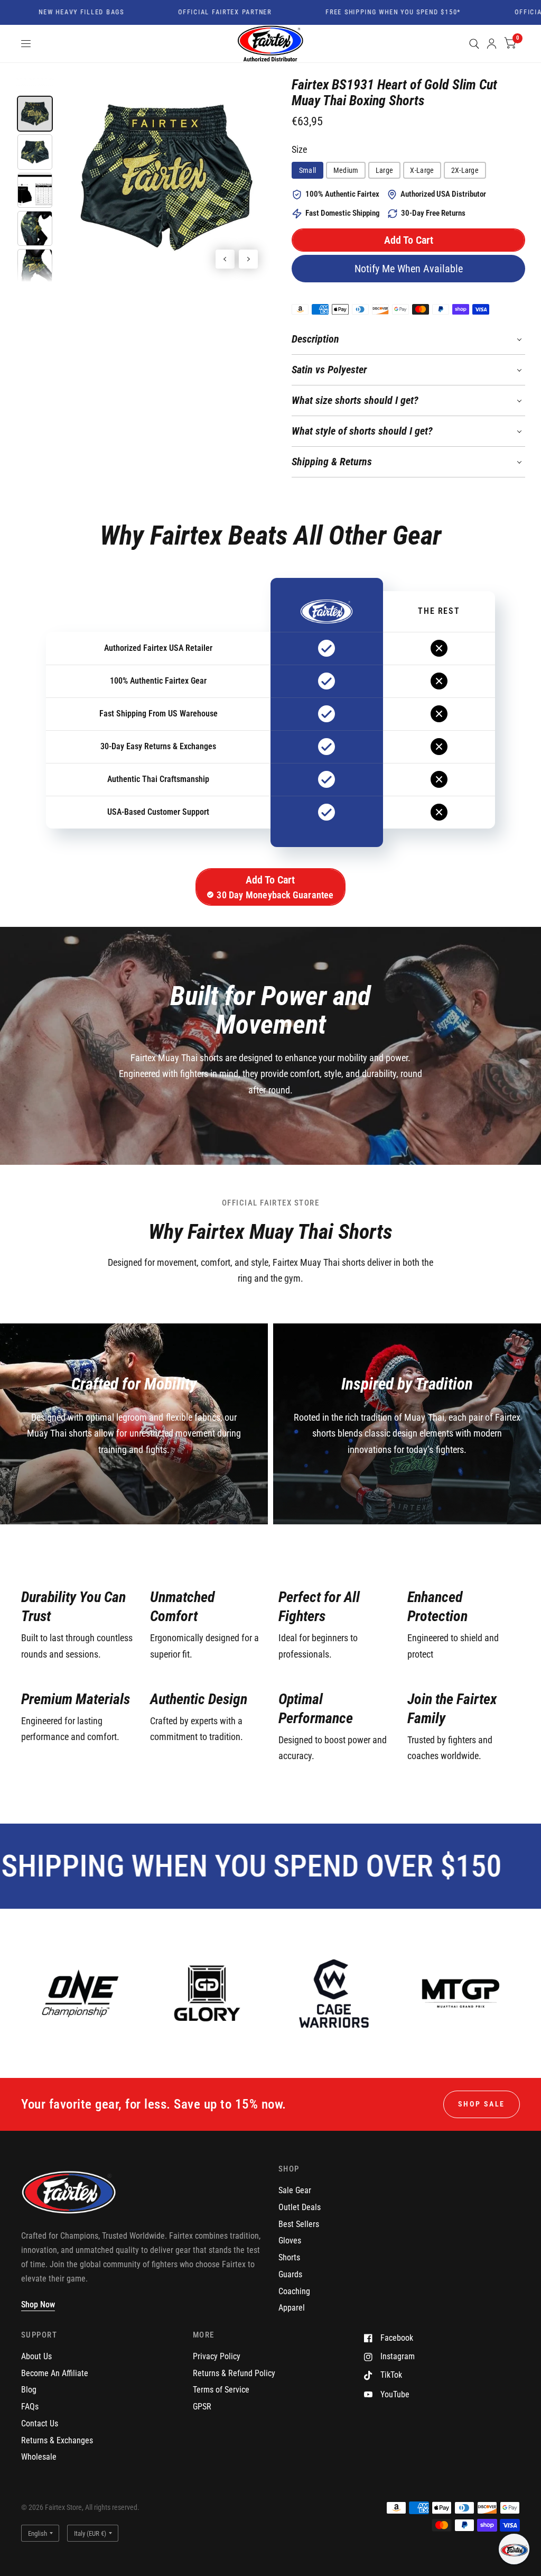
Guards (290, 2274)
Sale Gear (295, 2190)
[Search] (474, 44)
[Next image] (248, 259)
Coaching (294, 2291)
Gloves (290, 2241)
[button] (408, 240)
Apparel (292, 2308)
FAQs (30, 2407)
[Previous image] (225, 259)
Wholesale (39, 2457)
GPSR (202, 2407)
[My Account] (492, 44)
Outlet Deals (300, 2207)
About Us (36, 2356)
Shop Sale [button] (482, 2104)
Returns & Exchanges (57, 2440)
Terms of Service (221, 2390)
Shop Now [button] (38, 2304)
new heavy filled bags (50, 13)
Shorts (289, 2257)
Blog (29, 2390)
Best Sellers (299, 2224)
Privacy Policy (217, 2356)
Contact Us (40, 2423)
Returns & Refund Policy (234, 2373)
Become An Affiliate (55, 2373)
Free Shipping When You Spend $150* (362, 13)
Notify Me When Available (409, 269)
